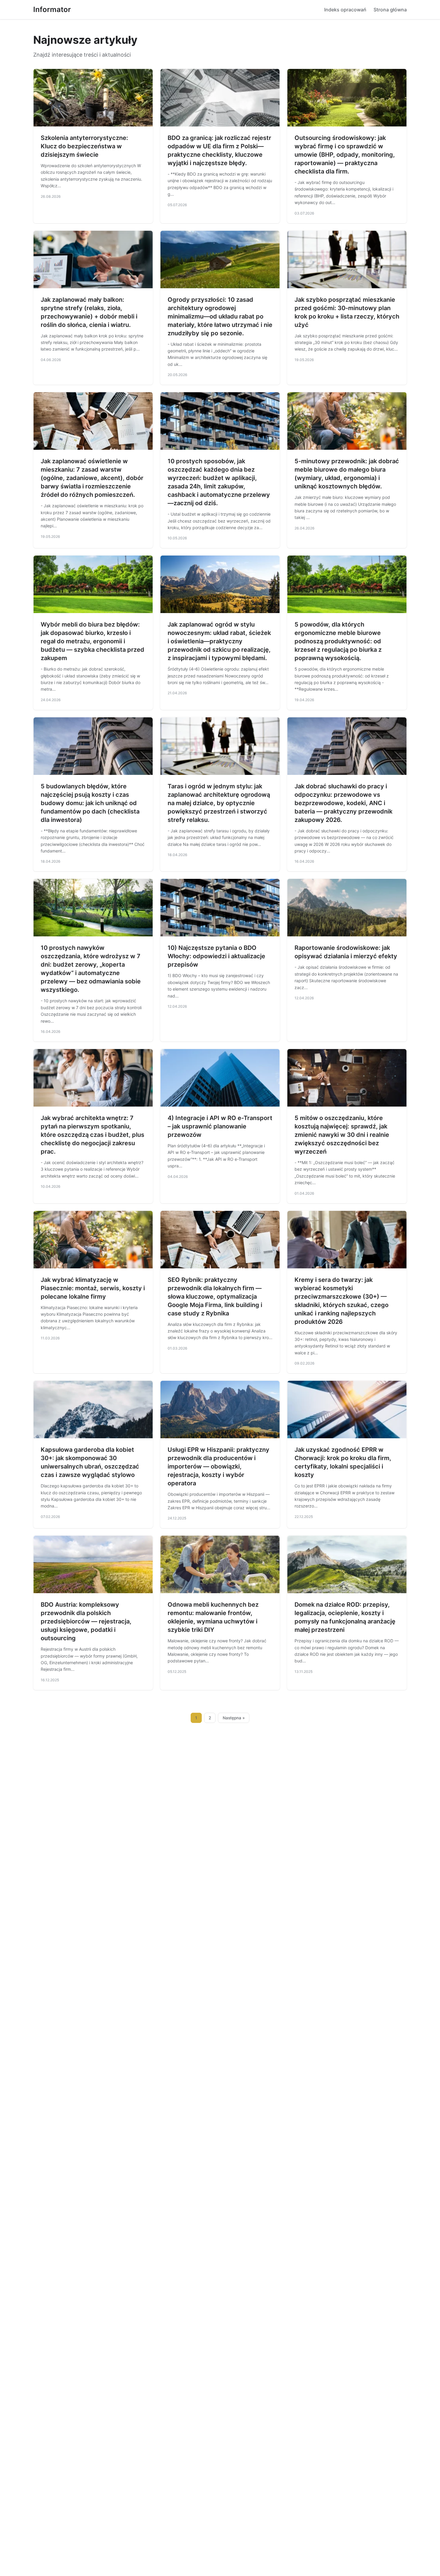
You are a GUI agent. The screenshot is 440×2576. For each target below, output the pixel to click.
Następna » (234, 1718)
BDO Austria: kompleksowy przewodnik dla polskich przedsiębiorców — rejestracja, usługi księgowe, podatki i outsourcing (86, 1621)
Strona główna (390, 10)
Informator (52, 9)
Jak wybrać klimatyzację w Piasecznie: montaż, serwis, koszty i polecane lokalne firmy (93, 1288)
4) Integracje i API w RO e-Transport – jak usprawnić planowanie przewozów (220, 1126)
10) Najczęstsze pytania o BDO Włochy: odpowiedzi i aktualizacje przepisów (216, 956)
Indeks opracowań (345, 10)
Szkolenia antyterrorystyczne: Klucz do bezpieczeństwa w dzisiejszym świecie (84, 146)
